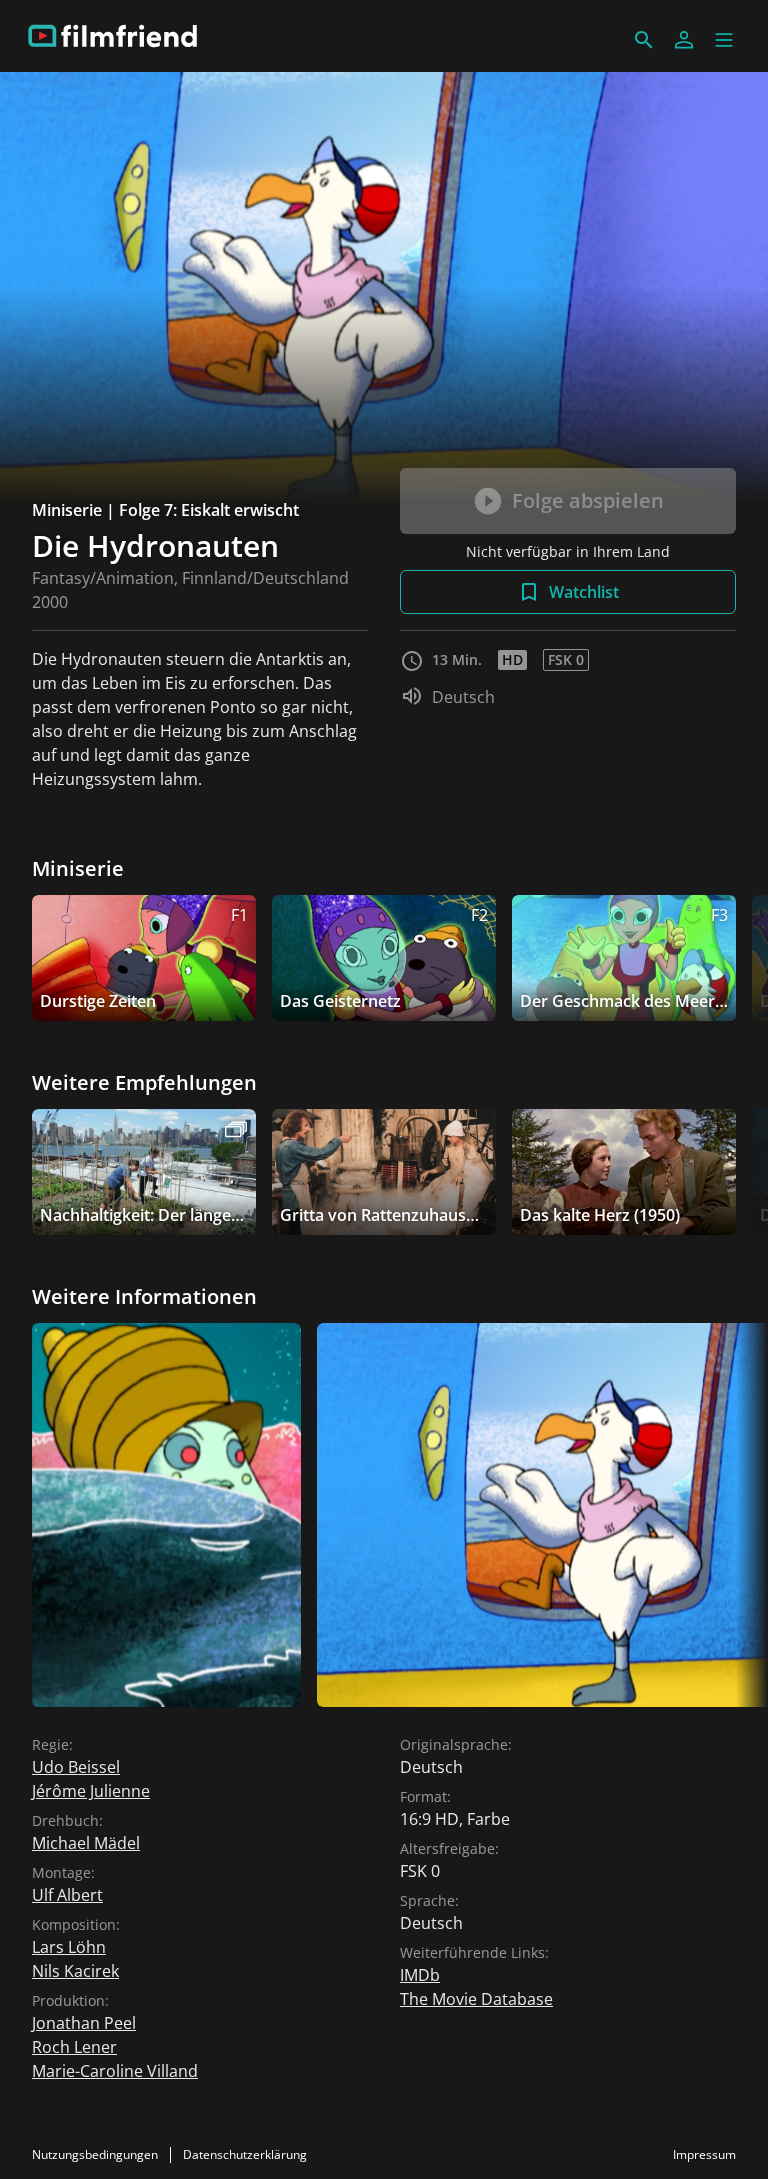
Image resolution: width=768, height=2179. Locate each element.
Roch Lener (74, 2047)
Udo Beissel (76, 1767)
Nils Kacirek (75, 1971)
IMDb (420, 1975)
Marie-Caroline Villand (115, 2071)
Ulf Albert (67, 1895)
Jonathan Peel (84, 2023)
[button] (724, 40)
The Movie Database (476, 1999)
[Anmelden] (684, 40)
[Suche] (644, 40)
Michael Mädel (86, 1843)
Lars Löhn (69, 1947)
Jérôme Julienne (91, 1791)
